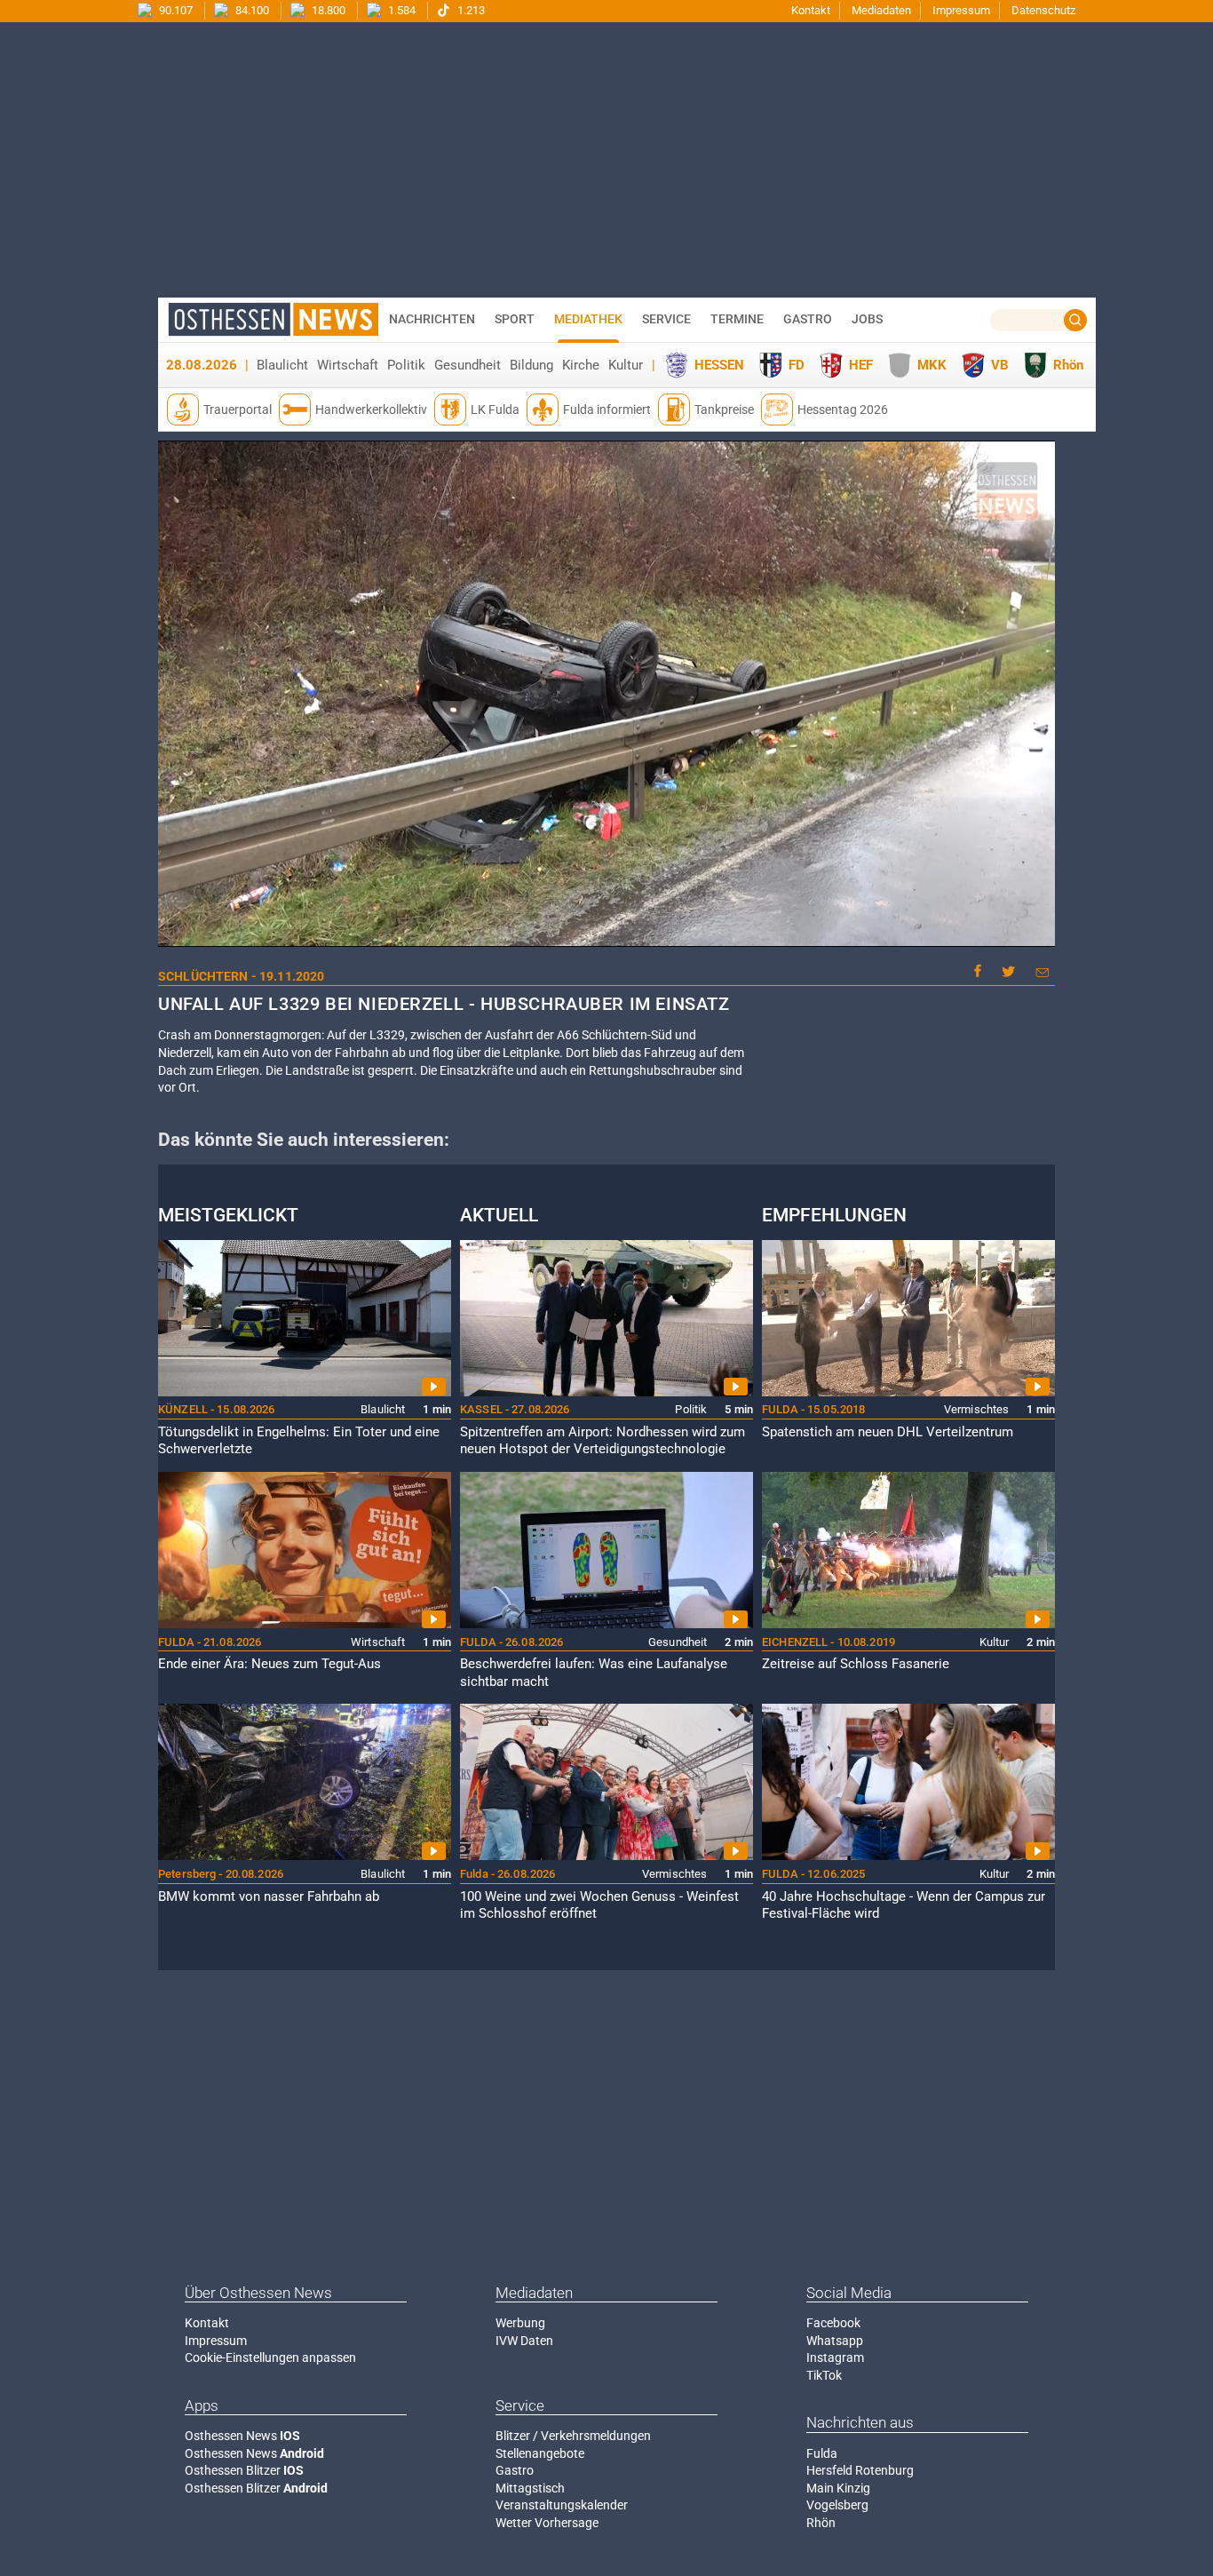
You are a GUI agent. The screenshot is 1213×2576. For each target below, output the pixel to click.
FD (797, 365)
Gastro (515, 2470)
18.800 (327, 10)
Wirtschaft (348, 365)
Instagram (835, 2357)
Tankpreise (724, 409)
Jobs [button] (867, 319)
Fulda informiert (607, 409)
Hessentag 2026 (843, 409)
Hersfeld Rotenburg (860, 2470)
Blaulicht (282, 365)
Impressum (961, 10)
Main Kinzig (838, 2488)
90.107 (174, 10)
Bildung (531, 365)
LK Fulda (495, 409)
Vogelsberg (837, 2505)
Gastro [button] (808, 319)
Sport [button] (515, 319)
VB (1000, 365)
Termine (737, 319)
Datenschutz (1043, 10)
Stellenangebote (540, 2453)
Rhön (1068, 365)
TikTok (824, 2375)
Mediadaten (881, 10)
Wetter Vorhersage (547, 2523)
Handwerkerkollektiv (371, 409)
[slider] (605, 934)
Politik (406, 365)
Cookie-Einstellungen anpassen (270, 2357)
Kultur (626, 365)
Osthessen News (242, 2436)
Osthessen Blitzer (244, 2470)
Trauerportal (238, 409)
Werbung (520, 2323)
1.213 (470, 10)
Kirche (581, 365)
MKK (932, 365)
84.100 (251, 10)
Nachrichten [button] (432, 319)
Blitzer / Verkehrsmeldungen (573, 2436)
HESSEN (719, 365)
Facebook (833, 2323)
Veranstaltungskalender (562, 2505)
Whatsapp (835, 2341)
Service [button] (666, 319)
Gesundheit (468, 365)
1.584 (400, 10)
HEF (861, 365)
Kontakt (811, 10)
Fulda (822, 2453)
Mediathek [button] (588, 319)
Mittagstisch (530, 2488)
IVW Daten (524, 2341)
